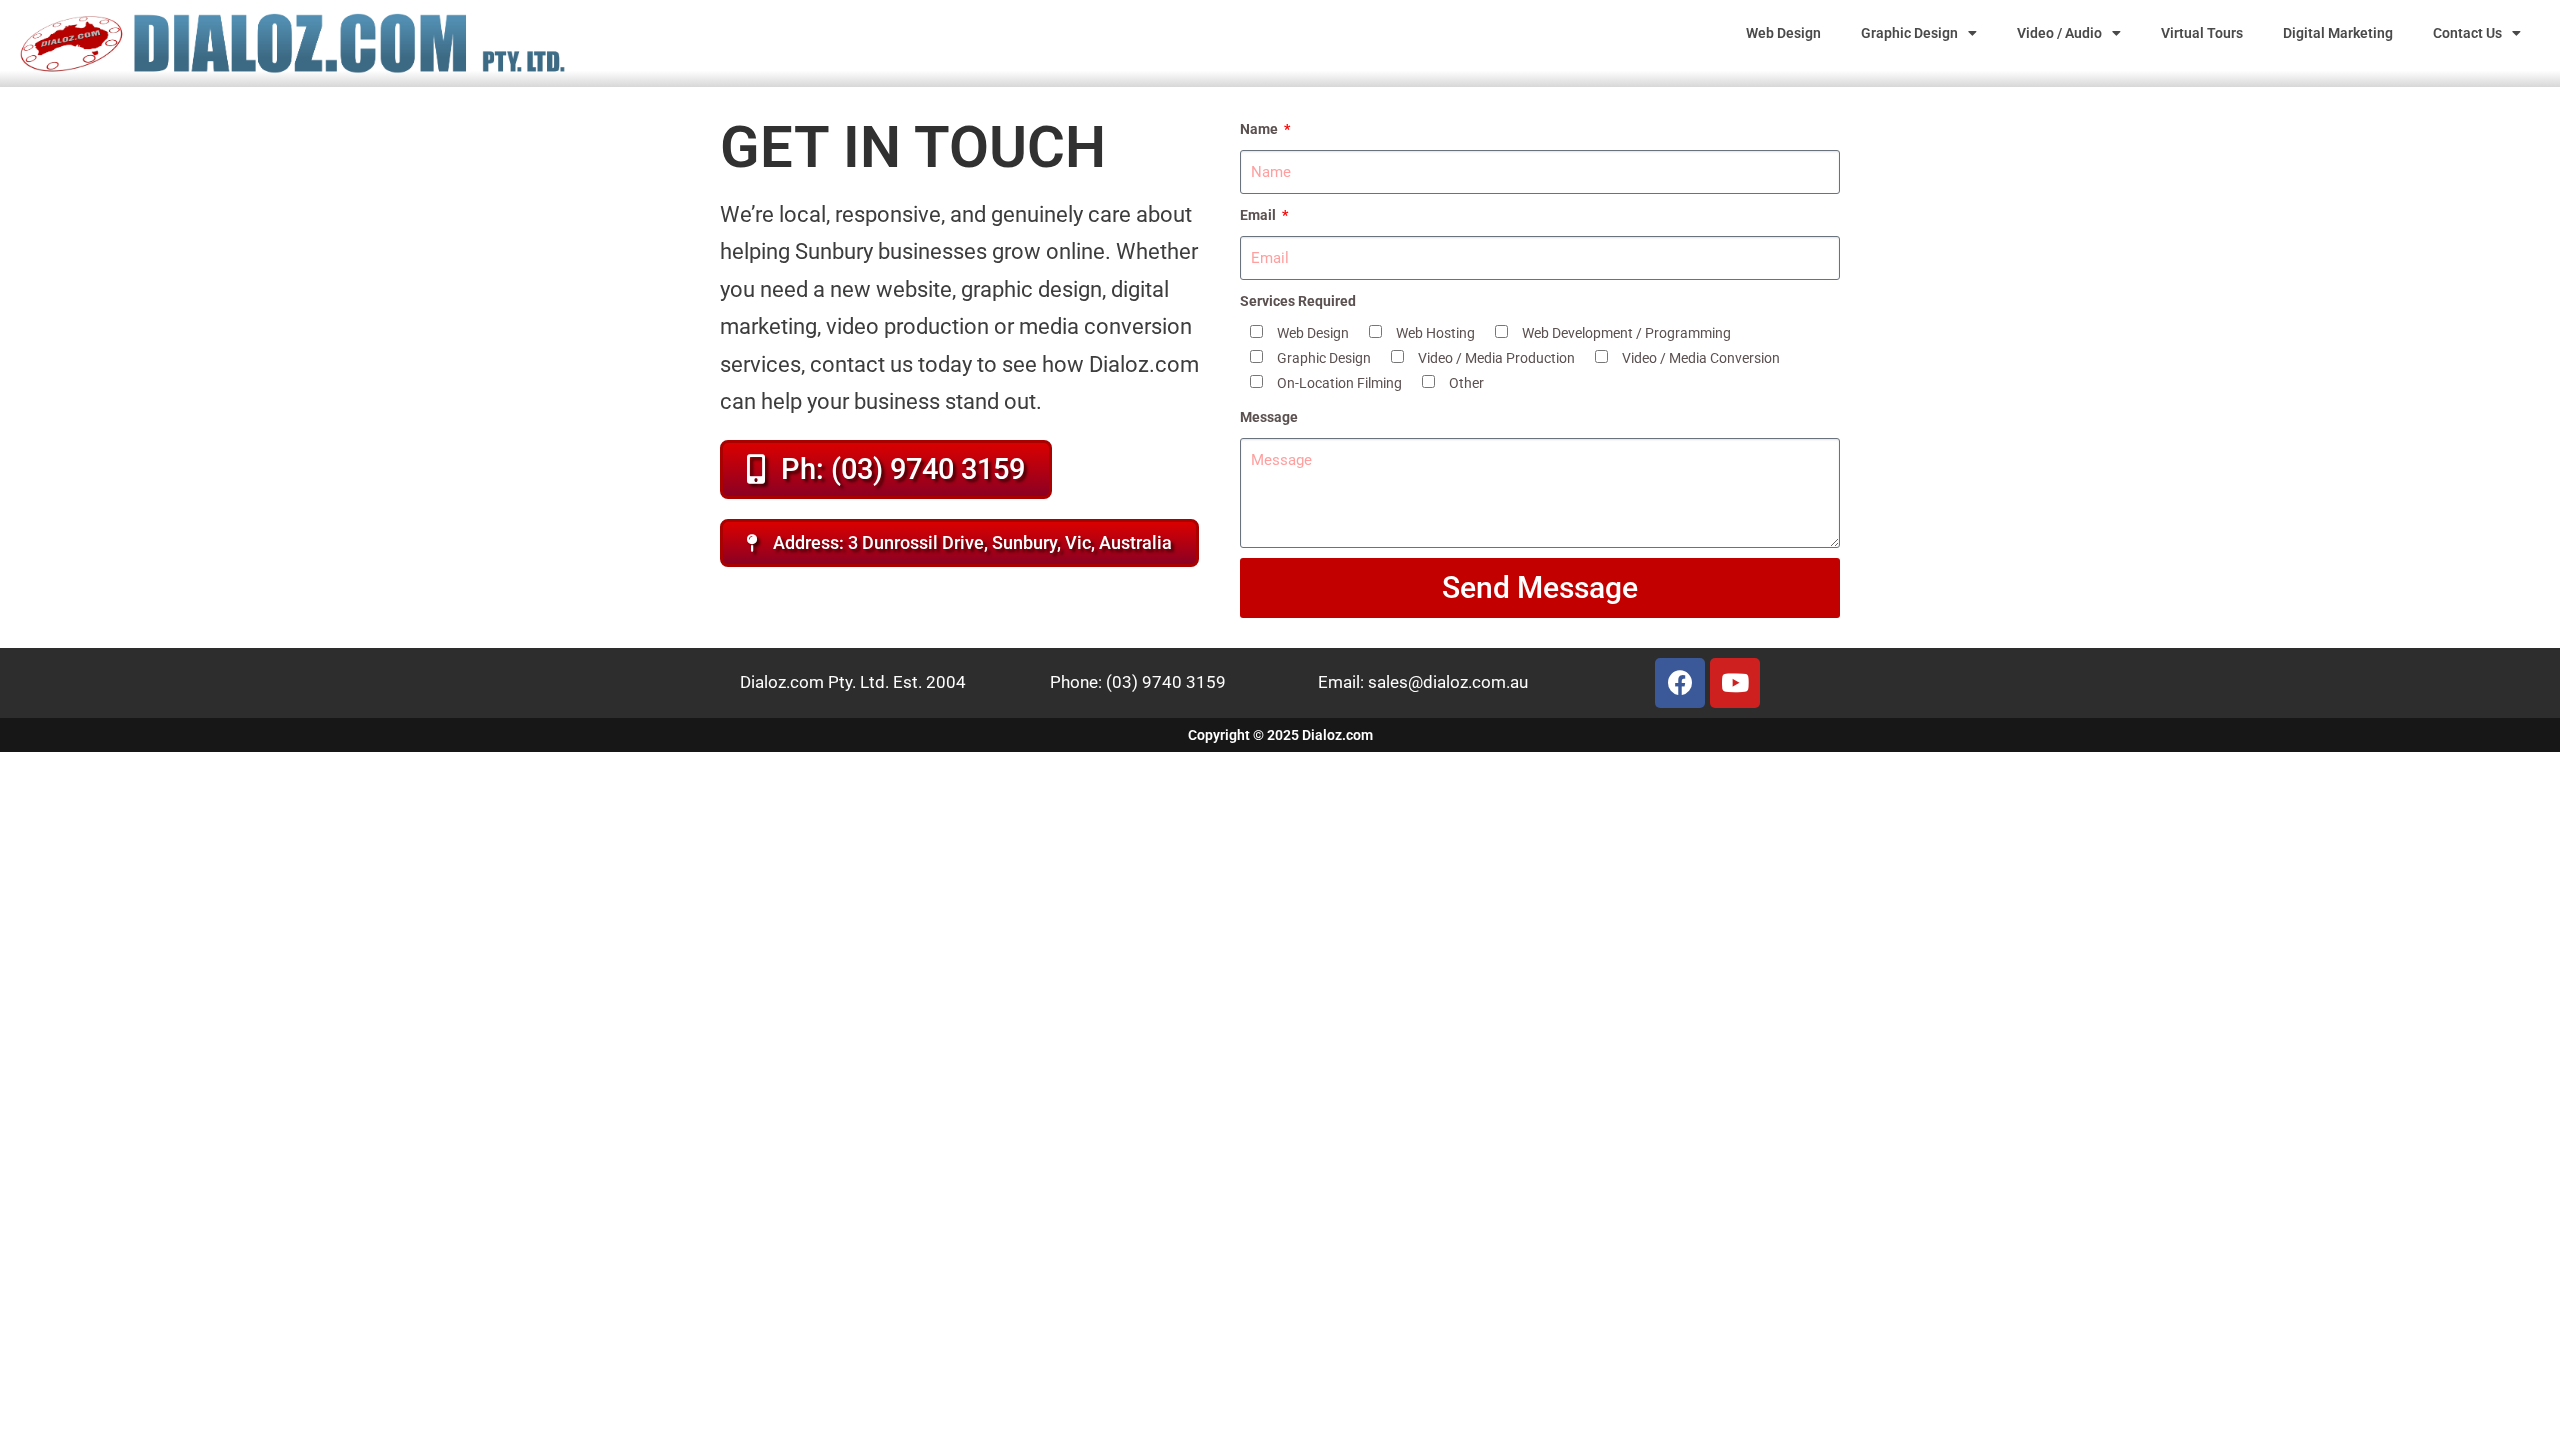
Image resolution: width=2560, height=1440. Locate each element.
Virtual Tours (2202, 33)
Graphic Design (1909, 33)
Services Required (1298, 301)
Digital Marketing (2338, 33)
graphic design (1031, 289)
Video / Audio (2059, 33)
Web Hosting (1435, 333)
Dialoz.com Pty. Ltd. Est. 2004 (853, 682)
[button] (959, 543)
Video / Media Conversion (1701, 358)
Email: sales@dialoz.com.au (1423, 682)
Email (1259, 215)
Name (1260, 129)
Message (1269, 417)
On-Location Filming (1339, 383)
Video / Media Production (1496, 358)
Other (1466, 383)
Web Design (1783, 33)
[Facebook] (1680, 683)
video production (907, 326)
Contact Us (2467, 33)
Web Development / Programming (1626, 333)
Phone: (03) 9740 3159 (1138, 682)
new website (891, 289)
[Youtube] (1735, 683)
